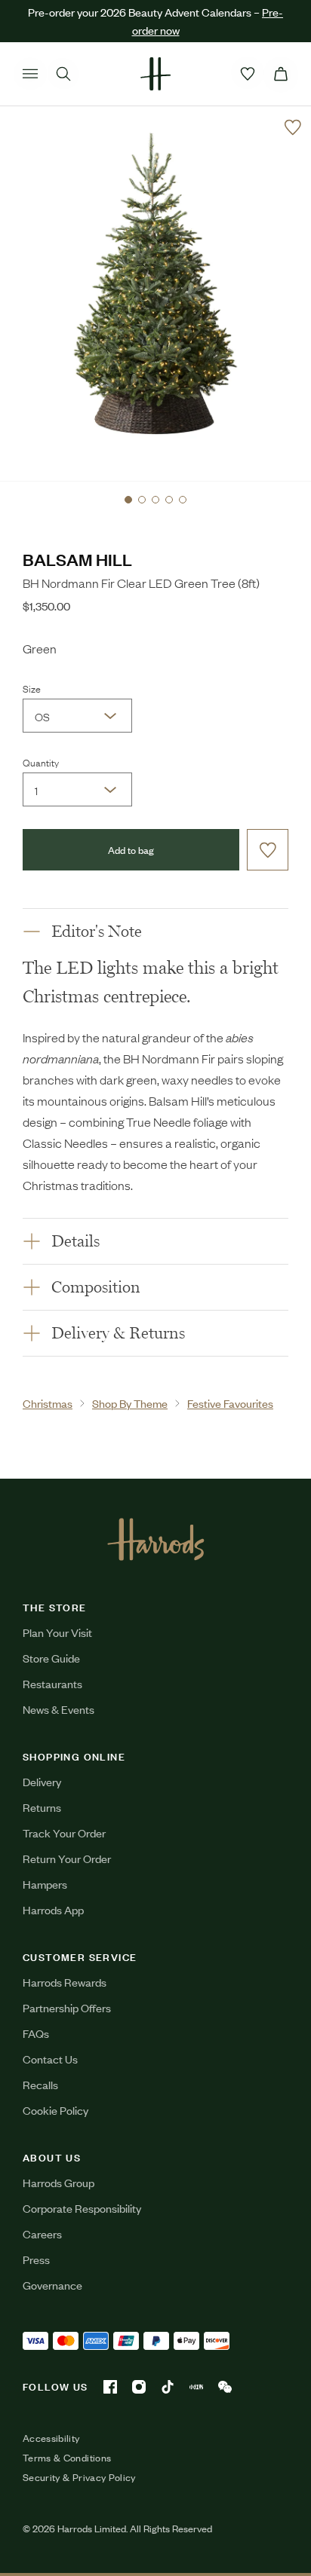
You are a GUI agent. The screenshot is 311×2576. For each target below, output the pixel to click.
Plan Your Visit (57, 1632)
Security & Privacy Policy (79, 2477)
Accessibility (51, 2438)
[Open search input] (63, 74)
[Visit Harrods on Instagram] (139, 2387)
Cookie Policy (55, 2110)
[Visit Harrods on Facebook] (110, 2387)
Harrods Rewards (65, 1982)
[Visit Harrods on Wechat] (225, 2387)
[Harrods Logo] (156, 1539)
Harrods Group (59, 2182)
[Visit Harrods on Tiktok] (168, 2387)
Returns (42, 1807)
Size (32, 688)
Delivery (42, 1781)
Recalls (40, 2084)
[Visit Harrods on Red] (196, 2387)
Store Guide (51, 1658)
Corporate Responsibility (82, 2208)
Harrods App (53, 1909)
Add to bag (131, 850)
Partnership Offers (67, 2007)
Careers (42, 2233)
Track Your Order (64, 1833)
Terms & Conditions (67, 2458)
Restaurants (52, 1683)
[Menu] (30, 74)
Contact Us (50, 2059)
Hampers (45, 1884)
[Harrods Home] (155, 74)
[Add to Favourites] (293, 127)
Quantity (41, 762)
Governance (52, 2285)
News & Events (59, 1709)
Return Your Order (67, 1858)
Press (36, 2259)
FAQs (36, 2033)
